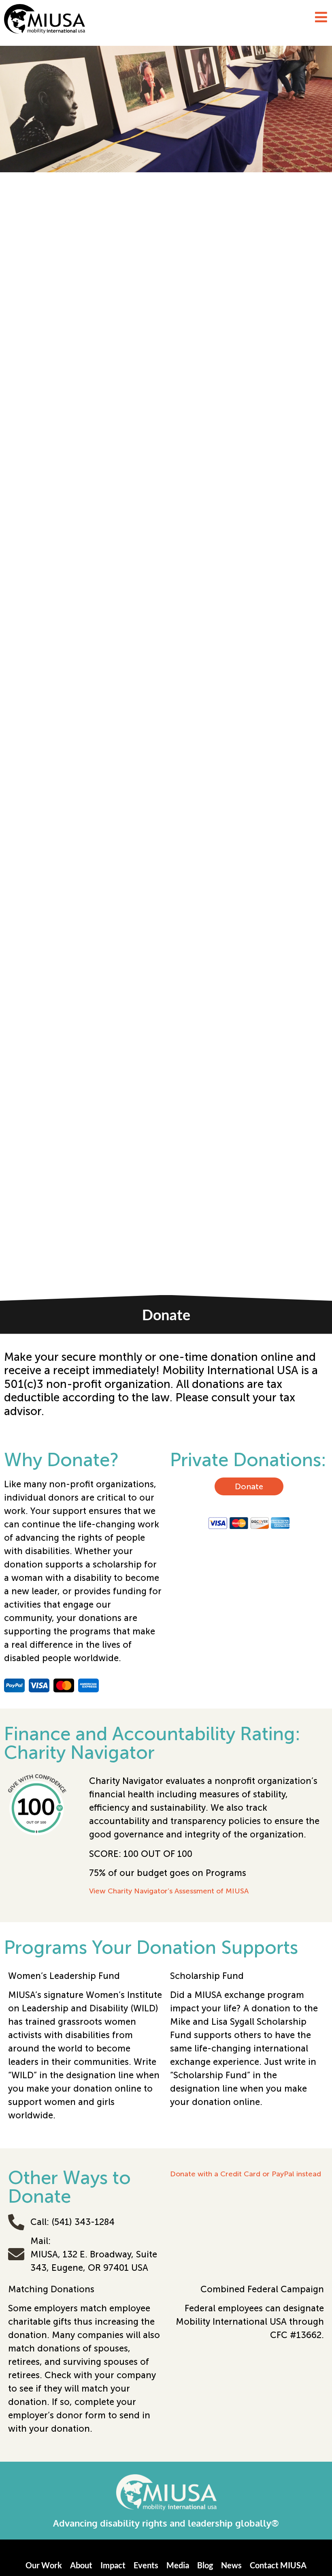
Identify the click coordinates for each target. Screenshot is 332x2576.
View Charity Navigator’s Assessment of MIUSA (169, 1891)
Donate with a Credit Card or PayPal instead (246, 2174)
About (81, 2565)
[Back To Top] (309, 2550)
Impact (113, 2565)
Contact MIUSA (278, 2565)
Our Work (44, 2565)
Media (178, 2565)
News (231, 2565)
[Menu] (321, 17)
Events (146, 2565)
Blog (205, 2565)
